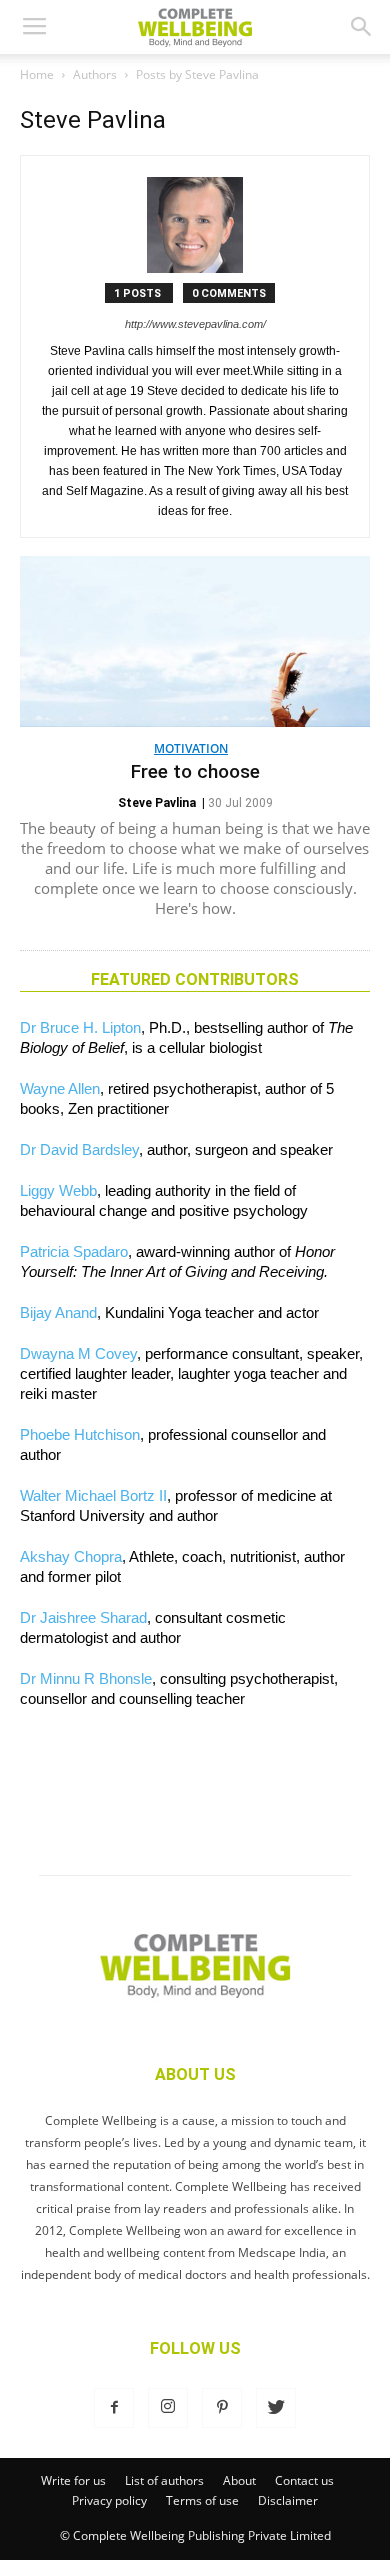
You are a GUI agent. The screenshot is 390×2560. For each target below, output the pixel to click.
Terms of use (202, 2500)
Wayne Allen (60, 1088)
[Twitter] (276, 2408)
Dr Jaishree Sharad (83, 1617)
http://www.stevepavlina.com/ (195, 324)
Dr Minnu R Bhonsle (86, 1678)
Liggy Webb (58, 1190)
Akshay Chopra (71, 1556)
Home (37, 74)
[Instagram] (168, 2408)
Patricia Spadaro (74, 1251)
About (239, 2480)
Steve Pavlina (157, 803)
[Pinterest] (222, 2408)
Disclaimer (288, 2500)
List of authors (164, 2480)
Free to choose (195, 771)
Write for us (73, 2480)
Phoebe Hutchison (80, 1434)
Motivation (191, 748)
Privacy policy (109, 2500)
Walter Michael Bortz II (93, 1495)
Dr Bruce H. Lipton (80, 1027)
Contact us (304, 2480)
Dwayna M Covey (78, 1353)
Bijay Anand (58, 1312)
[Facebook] (114, 2408)
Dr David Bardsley (79, 1149)
